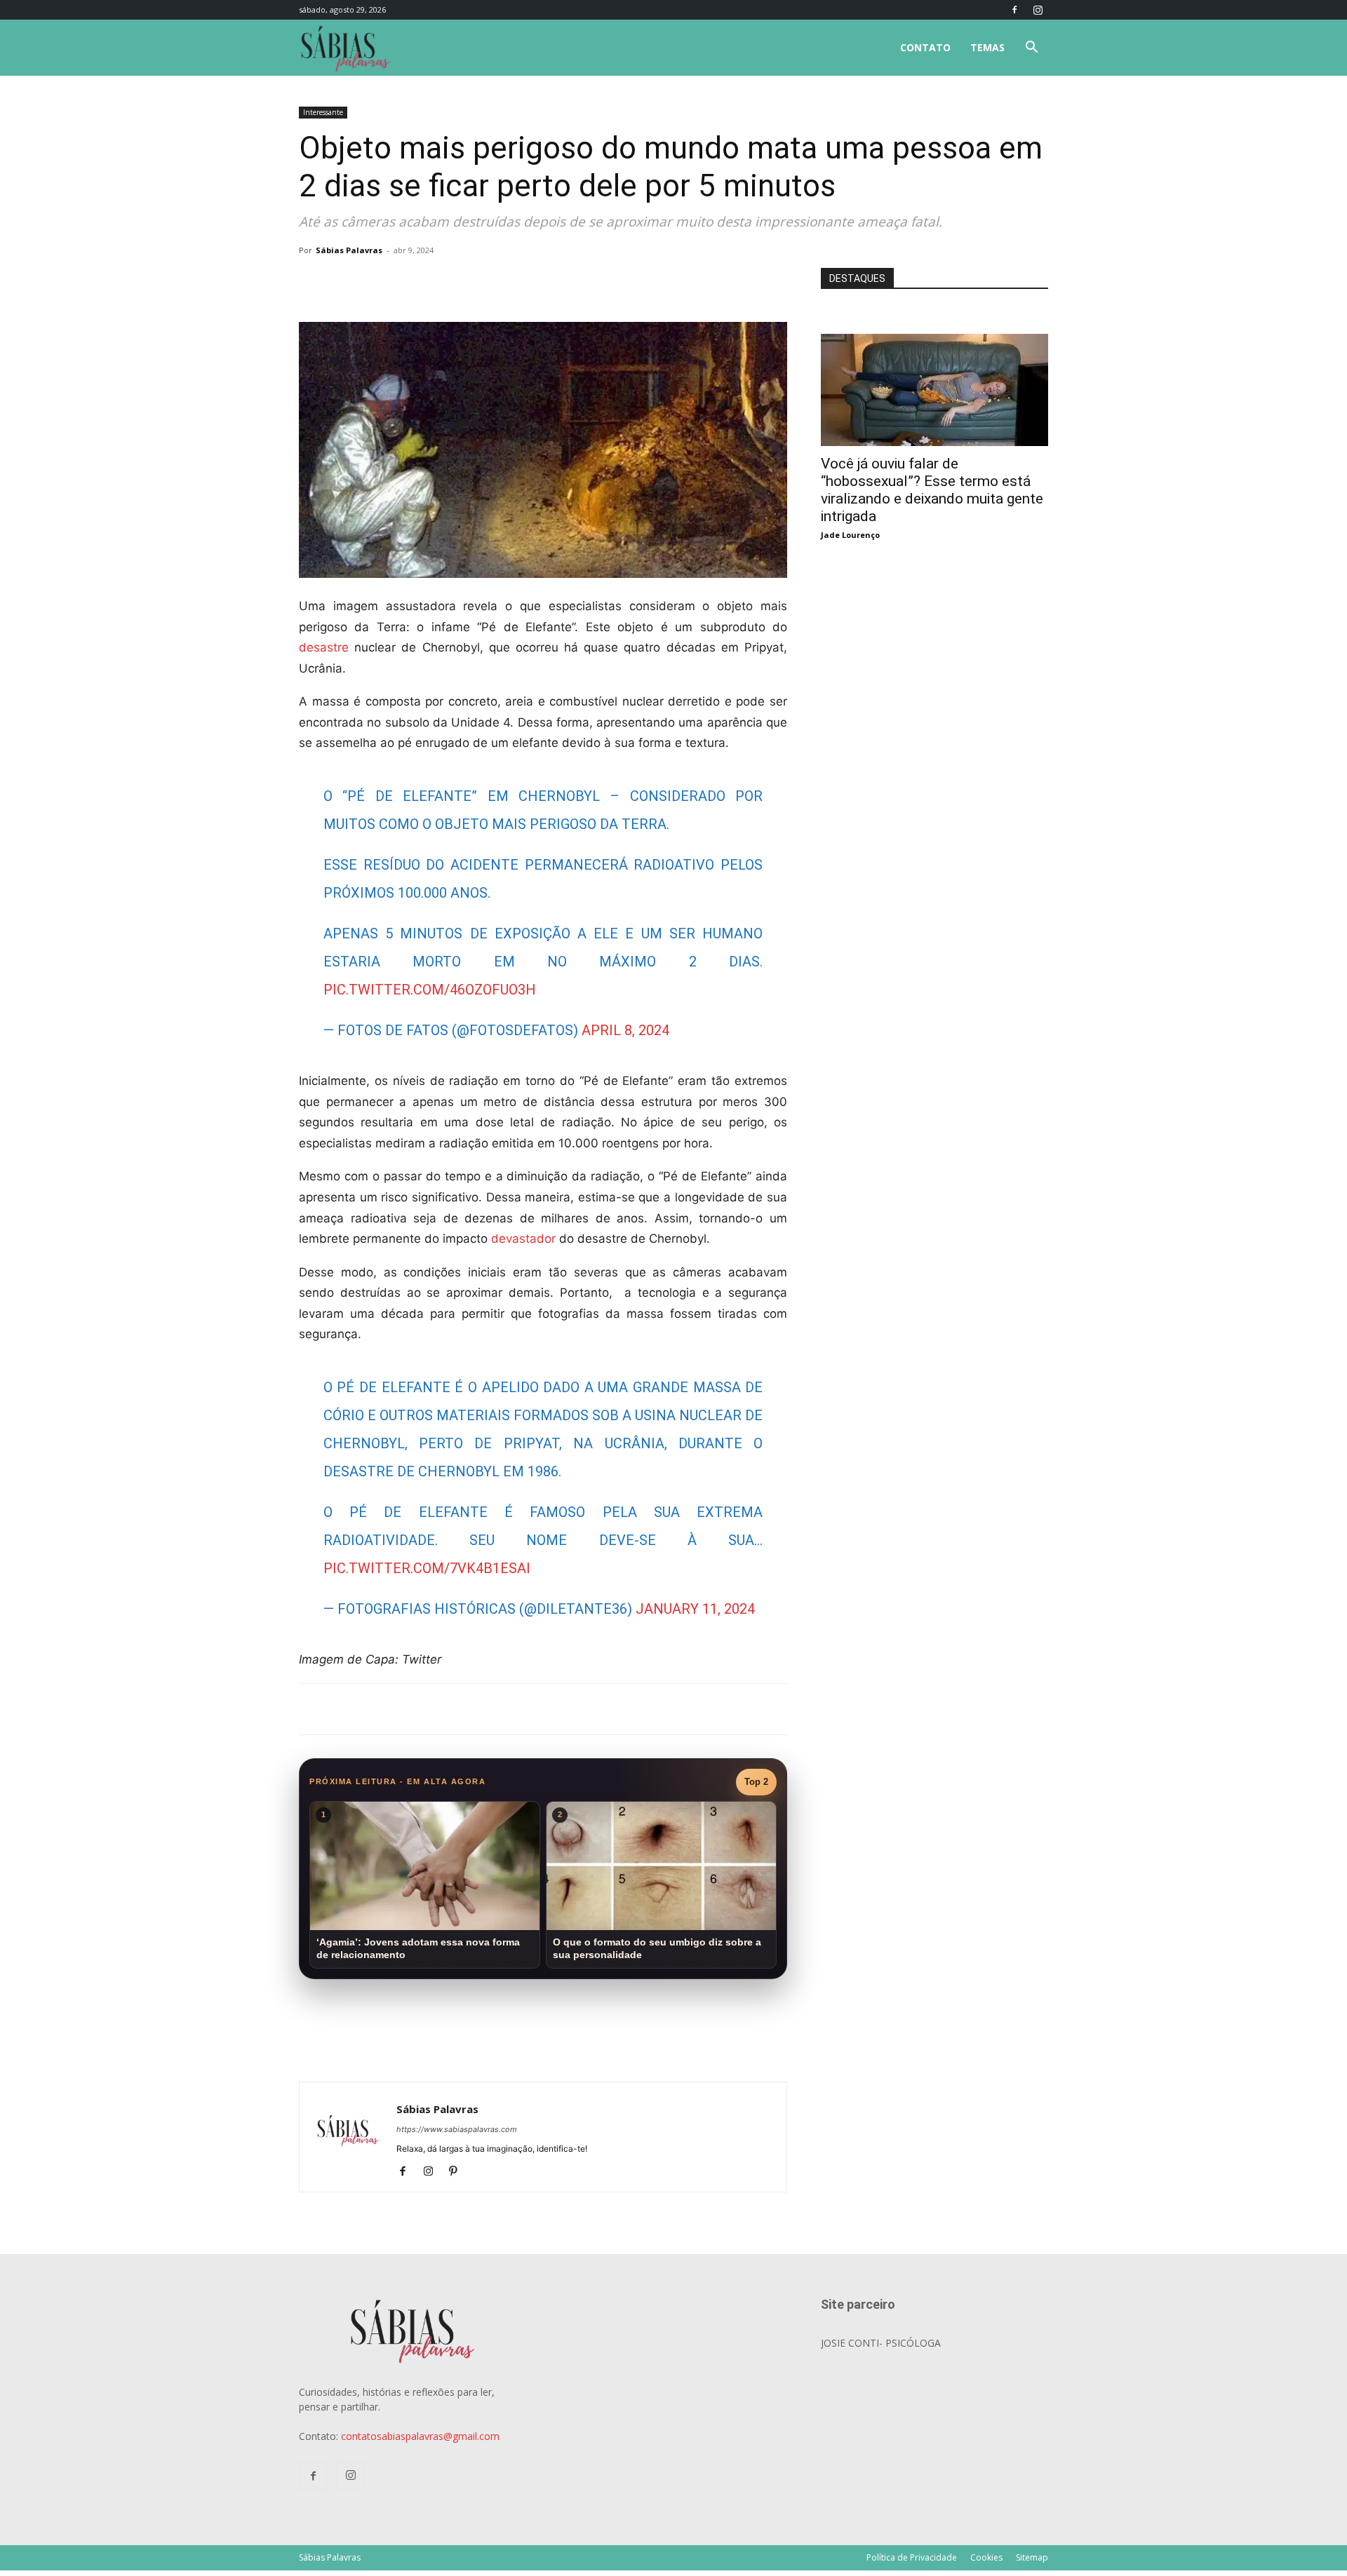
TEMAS (987, 47)
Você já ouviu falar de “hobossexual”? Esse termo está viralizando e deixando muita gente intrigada (932, 490)
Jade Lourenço (850, 535)
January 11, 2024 (695, 1609)
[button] (1031, 49)
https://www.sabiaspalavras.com (457, 2129)
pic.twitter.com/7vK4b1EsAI (427, 1568)
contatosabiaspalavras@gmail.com (420, 2436)
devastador (523, 1239)
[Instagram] (1038, 10)
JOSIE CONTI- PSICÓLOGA (881, 2343)
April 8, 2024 (625, 1030)
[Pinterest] (458, 2172)
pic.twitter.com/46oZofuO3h (430, 990)
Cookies (986, 2557)
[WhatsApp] (495, 282)
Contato (925, 47)
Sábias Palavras (349, 250)
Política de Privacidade (912, 2557)
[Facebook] (1014, 10)
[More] (528, 282)
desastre (324, 647)
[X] (463, 282)
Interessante (323, 112)
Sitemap (1032, 2557)
